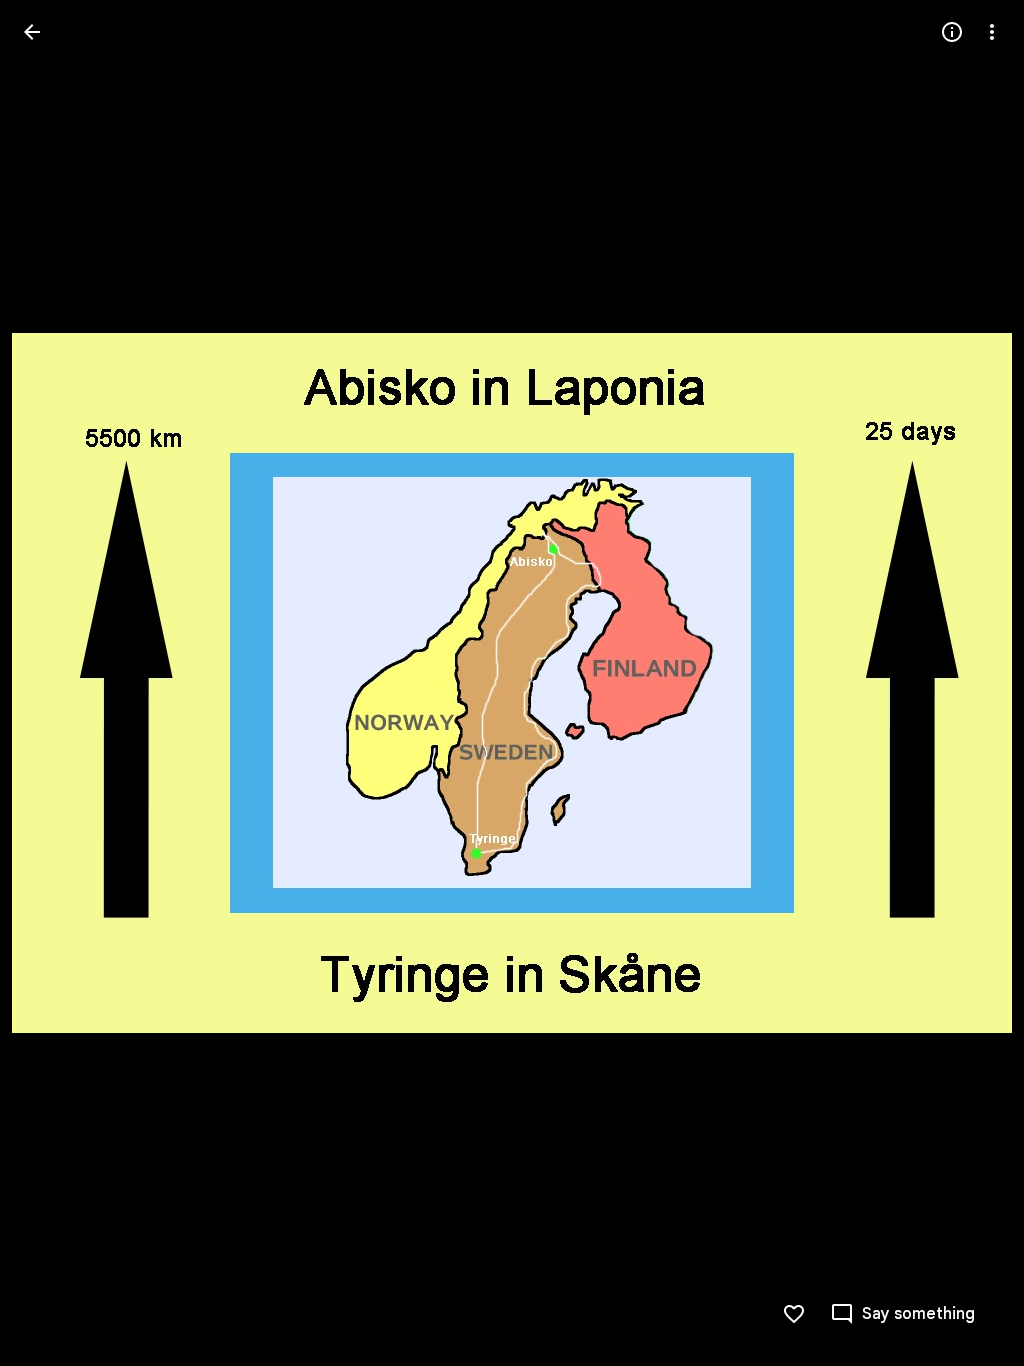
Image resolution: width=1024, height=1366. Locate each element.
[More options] (992, 32)
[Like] (794, 1314)
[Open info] (952, 32)
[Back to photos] (32, 32)
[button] (968, 683)
